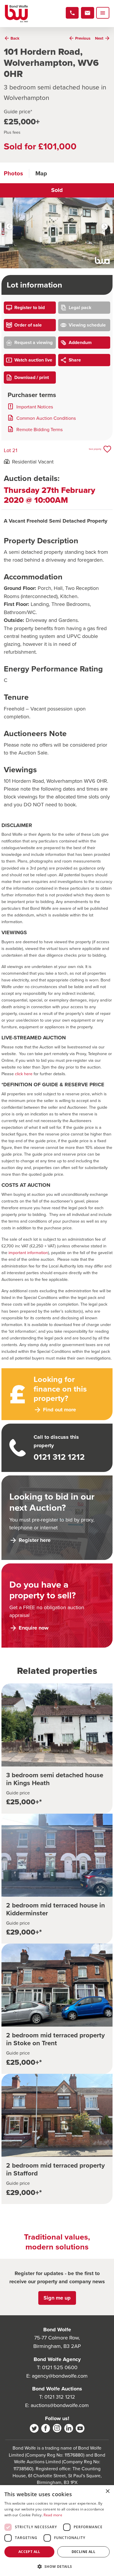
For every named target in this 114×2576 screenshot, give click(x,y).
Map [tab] (41, 173)
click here (24, 1074)
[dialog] (57, 2531)
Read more (53, 2515)
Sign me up (57, 2298)
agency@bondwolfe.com (60, 2376)
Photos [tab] (13, 173)
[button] (57, 2566)
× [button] (107, 2491)
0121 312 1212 (60, 2397)
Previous (9, 227)
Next (104, 227)
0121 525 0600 (60, 2367)
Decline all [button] (83, 2552)
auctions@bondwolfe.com (60, 2405)
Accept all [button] (29, 2552)
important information (28, 1252)
